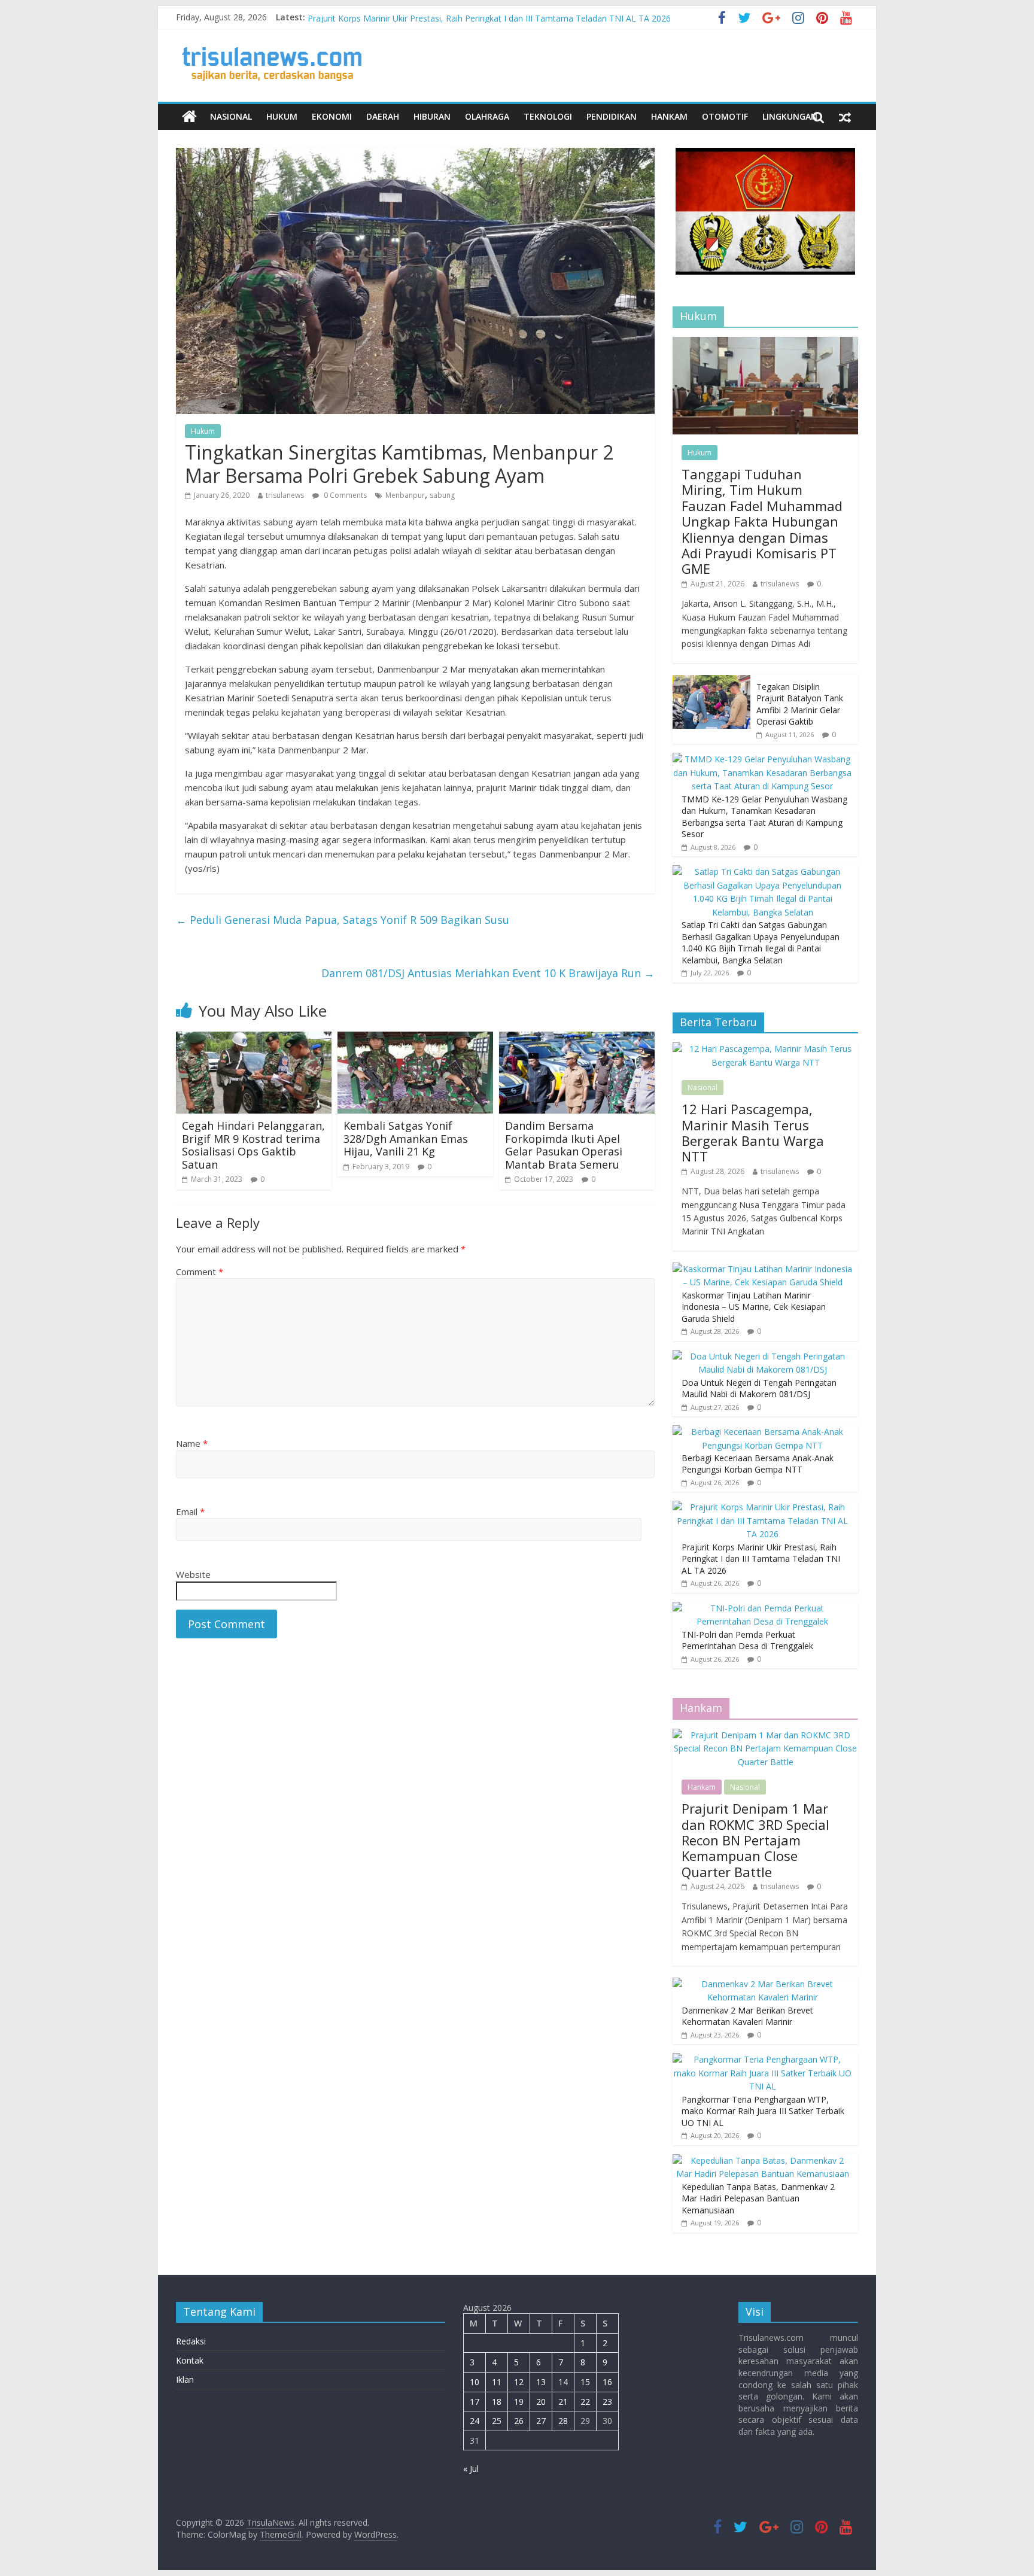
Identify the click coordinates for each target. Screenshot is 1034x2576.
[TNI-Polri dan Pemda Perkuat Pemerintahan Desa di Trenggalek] (762, 1608)
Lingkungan (790, 116)
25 (497, 2421)
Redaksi (191, 2341)
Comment (200, 1272)
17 (475, 2402)
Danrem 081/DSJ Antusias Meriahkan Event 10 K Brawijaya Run (488, 973)
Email (190, 1511)
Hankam (669, 116)
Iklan (185, 2379)
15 (585, 2382)
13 (541, 2382)
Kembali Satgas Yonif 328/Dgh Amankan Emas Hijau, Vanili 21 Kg (406, 1138)
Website (193, 1574)
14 (563, 2382)
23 (607, 2402)
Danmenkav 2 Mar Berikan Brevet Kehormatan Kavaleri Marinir (747, 2016)
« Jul (471, 2469)
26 (519, 2421)
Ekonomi (332, 116)
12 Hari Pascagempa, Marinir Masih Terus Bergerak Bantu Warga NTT (753, 1132)
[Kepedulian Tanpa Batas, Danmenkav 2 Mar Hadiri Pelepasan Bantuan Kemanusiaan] (762, 2160)
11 (497, 2382)
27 (541, 2421)
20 (541, 2402)
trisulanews (285, 495)
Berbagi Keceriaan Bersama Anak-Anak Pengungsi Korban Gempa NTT (445, 17)
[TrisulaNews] (189, 117)
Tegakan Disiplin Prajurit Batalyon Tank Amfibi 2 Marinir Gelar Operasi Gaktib (800, 704)
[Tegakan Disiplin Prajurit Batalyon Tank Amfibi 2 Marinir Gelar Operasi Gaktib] (711, 681)
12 (519, 2382)
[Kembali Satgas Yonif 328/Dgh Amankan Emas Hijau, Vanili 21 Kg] (415, 1039)
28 (563, 2421)
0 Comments (344, 495)
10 (475, 2382)
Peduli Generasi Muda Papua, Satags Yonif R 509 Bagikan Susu (343, 920)
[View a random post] (845, 117)
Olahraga (487, 116)
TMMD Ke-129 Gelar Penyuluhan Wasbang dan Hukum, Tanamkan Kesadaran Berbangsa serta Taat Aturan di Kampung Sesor (764, 817)
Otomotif (725, 116)
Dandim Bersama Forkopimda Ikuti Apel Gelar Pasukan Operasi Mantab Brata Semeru (564, 1145)
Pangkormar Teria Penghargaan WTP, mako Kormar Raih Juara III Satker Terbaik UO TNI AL (763, 2111)
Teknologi (548, 116)
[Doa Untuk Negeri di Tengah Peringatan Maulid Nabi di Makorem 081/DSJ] (762, 1356)
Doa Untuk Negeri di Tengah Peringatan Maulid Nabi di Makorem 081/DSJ (759, 1389)
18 (497, 2402)
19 (519, 2402)
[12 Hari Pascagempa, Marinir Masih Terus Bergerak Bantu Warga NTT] (765, 1049)
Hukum (282, 116)
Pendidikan (612, 116)
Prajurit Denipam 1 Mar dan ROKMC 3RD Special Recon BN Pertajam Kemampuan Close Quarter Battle (755, 1840)
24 (475, 2421)
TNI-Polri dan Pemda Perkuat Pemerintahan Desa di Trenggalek (747, 1640)
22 (585, 2402)
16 (607, 2382)
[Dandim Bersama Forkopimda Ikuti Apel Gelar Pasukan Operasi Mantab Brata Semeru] (577, 1039)
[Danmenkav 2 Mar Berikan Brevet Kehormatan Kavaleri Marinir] (762, 1984)
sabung (442, 495)
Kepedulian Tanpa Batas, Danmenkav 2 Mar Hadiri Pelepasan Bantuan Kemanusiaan (758, 2198)
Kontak (190, 2360)
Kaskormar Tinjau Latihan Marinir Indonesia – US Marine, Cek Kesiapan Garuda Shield (754, 1307)
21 (563, 2402)
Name (192, 1443)
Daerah (383, 116)
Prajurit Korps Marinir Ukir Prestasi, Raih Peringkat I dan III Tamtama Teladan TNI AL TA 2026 (761, 1559)
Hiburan (432, 116)
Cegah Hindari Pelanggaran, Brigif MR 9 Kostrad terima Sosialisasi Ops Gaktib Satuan (253, 1145)
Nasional (231, 116)
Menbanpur (405, 495)
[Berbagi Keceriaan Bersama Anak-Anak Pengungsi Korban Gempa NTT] (762, 1432)
